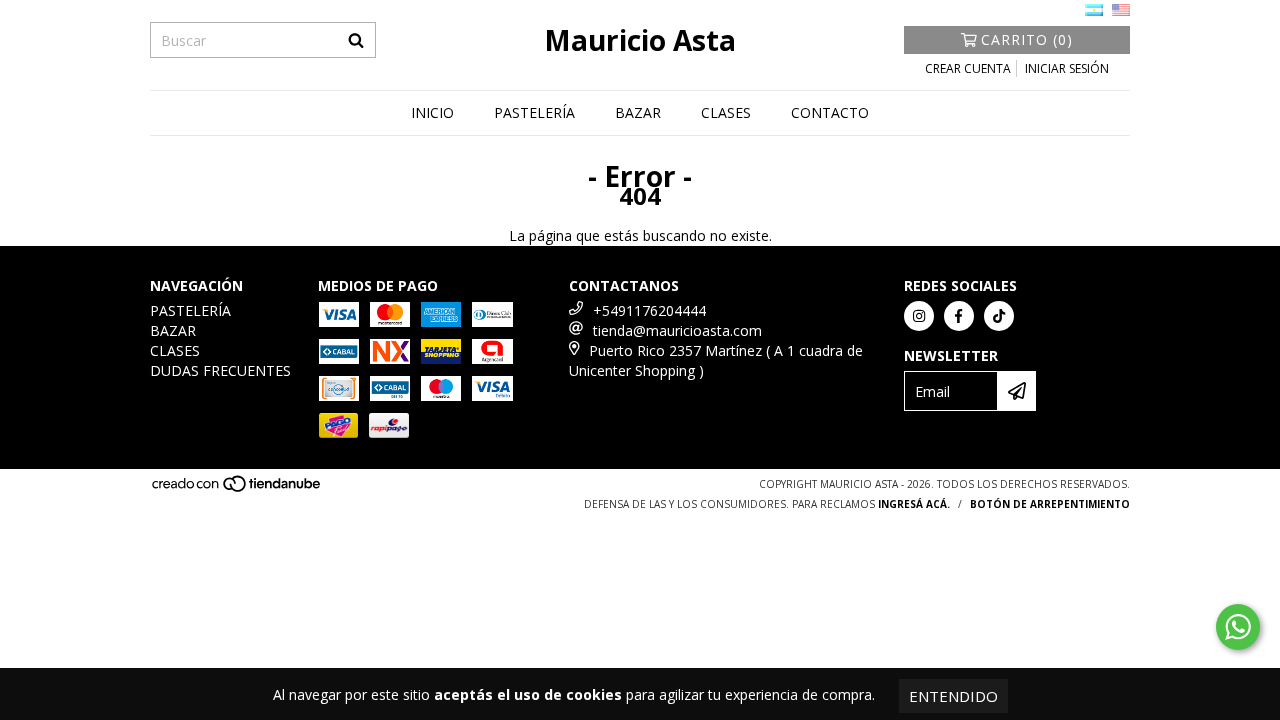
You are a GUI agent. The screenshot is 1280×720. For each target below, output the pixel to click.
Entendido (953, 696)
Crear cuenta (968, 68)
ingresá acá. (914, 504)
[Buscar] (356, 40)
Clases (726, 112)
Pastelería (534, 112)
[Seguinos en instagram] (919, 316)
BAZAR (173, 330)
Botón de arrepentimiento (1050, 504)
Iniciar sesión (1067, 68)
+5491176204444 (649, 310)
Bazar (638, 112)
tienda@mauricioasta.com (677, 330)
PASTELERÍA (190, 310)
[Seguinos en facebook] (959, 316)
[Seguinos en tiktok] (999, 316)
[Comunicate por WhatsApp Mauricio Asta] (1238, 627)
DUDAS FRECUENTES (220, 370)
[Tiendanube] (237, 489)
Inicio (432, 112)
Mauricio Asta (640, 40)
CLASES (175, 350)
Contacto (830, 112)
